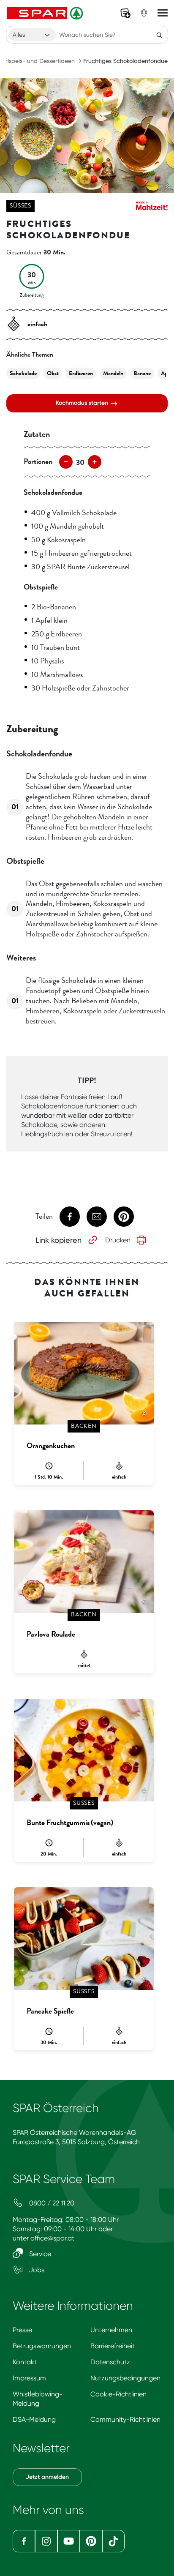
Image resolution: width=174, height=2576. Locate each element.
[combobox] (32, 35)
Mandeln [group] (113, 373)
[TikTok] (113, 2541)
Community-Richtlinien (125, 2419)
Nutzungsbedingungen (125, 2378)
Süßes (20, 206)
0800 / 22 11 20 (51, 2203)
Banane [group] (142, 373)
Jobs (36, 2270)
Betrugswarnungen (42, 2346)
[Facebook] (24, 2541)
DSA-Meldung (34, 2419)
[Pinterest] (91, 2541)
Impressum (29, 2378)
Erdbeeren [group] (81, 373)
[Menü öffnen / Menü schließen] (163, 13)
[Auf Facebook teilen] (70, 1217)
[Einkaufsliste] (125, 13)
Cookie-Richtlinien (118, 2394)
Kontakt (25, 2362)
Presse (22, 2330)
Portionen (38, 461)
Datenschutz (110, 2362)
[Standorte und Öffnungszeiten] (144, 13)
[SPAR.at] (46, 13)
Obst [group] (53, 373)
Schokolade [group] (23, 373)
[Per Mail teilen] (97, 1217)
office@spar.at (52, 2238)
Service (39, 2254)
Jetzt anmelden (47, 2477)
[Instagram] (46, 2541)
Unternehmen (111, 2330)
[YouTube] (69, 2541)
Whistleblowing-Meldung (38, 2399)
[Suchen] (159, 35)
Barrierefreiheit (113, 2346)
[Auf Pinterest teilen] (124, 1217)
